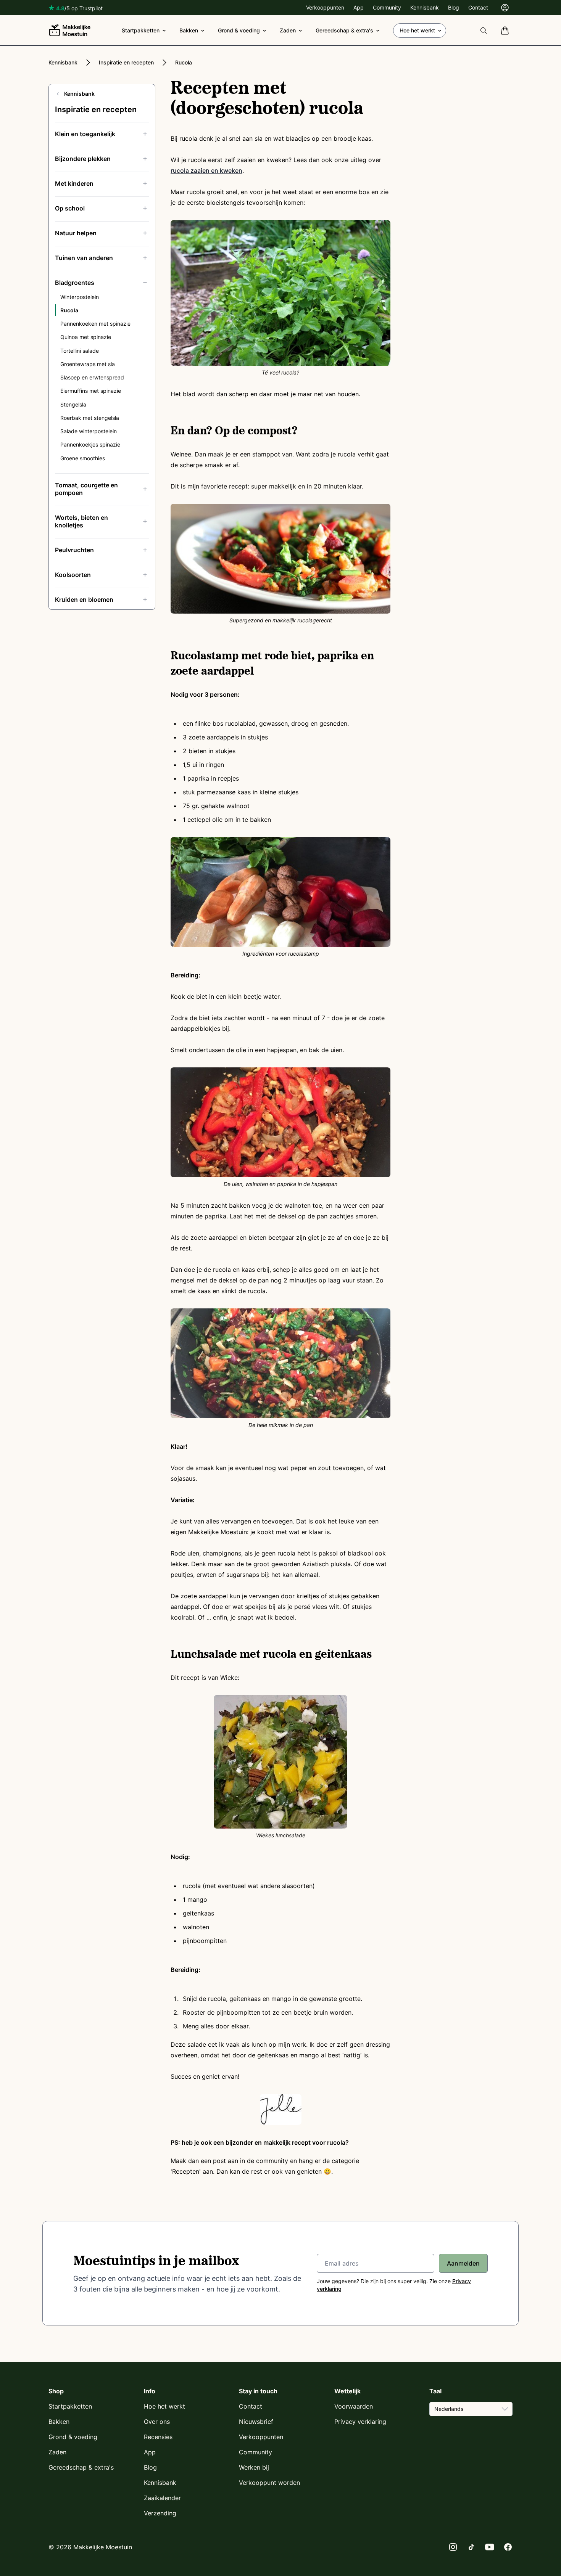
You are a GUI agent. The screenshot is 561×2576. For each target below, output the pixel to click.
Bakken (189, 30)
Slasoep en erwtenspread (92, 377)
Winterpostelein (80, 297)
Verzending (160, 2513)
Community (387, 7)
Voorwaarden (354, 2406)
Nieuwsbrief (256, 2422)
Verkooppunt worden (269, 2483)
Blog (454, 7)
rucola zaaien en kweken (206, 170)
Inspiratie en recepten (126, 62)
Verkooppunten (325, 7)
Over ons (157, 2422)
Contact (478, 7)
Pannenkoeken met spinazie (95, 324)
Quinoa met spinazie (86, 337)
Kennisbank (425, 7)
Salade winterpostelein (89, 431)
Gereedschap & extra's (344, 30)
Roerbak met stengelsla (90, 418)
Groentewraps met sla (88, 364)
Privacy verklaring (360, 2422)
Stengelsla (73, 404)
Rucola (184, 62)
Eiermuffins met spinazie (91, 391)
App (359, 7)
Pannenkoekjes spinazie (90, 444)
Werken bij (254, 2467)
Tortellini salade (80, 351)
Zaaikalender (162, 2498)
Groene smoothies (83, 458)
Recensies (158, 2437)
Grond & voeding (239, 30)
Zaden (288, 30)
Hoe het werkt (417, 30)
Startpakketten (141, 30)
